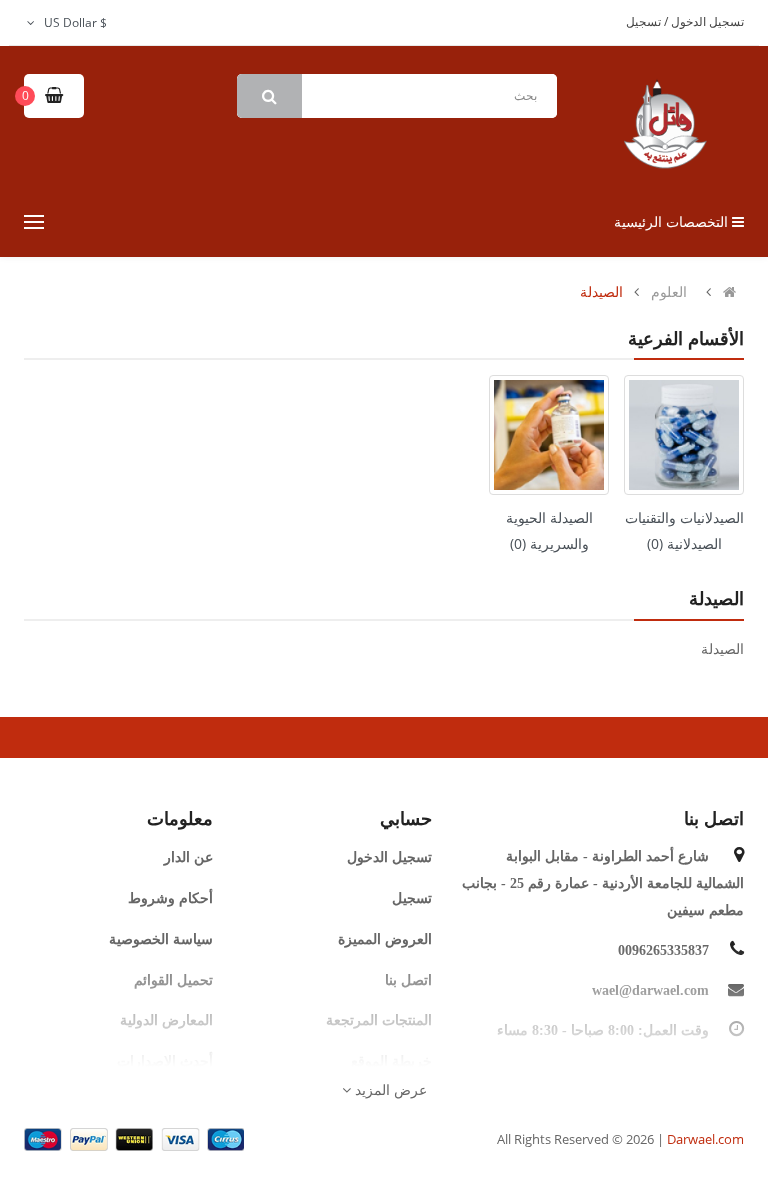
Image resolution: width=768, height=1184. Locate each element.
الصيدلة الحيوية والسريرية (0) (549, 530)
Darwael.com (705, 1139)
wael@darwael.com (650, 990)
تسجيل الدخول (706, 21)
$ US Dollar (72, 22)
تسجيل (643, 21)
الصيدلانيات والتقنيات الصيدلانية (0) (684, 530)
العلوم (669, 292)
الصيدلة (601, 292)
